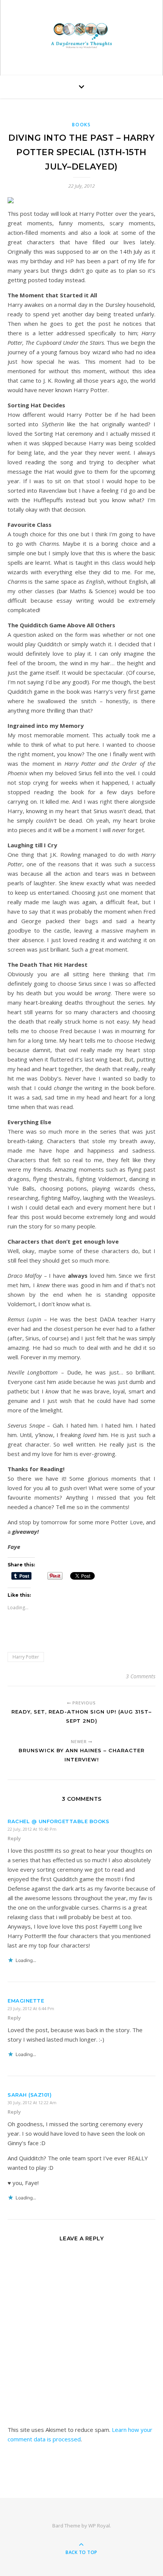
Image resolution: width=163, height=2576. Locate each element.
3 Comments (141, 1676)
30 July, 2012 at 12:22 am (32, 2102)
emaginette (26, 2001)
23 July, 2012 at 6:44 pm (31, 2008)
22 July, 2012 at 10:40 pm (32, 1829)
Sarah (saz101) (30, 2095)
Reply (14, 1838)
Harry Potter (26, 1657)
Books (81, 125)
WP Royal (99, 2526)
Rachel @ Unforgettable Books (58, 1821)
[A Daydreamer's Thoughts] (81, 36)
